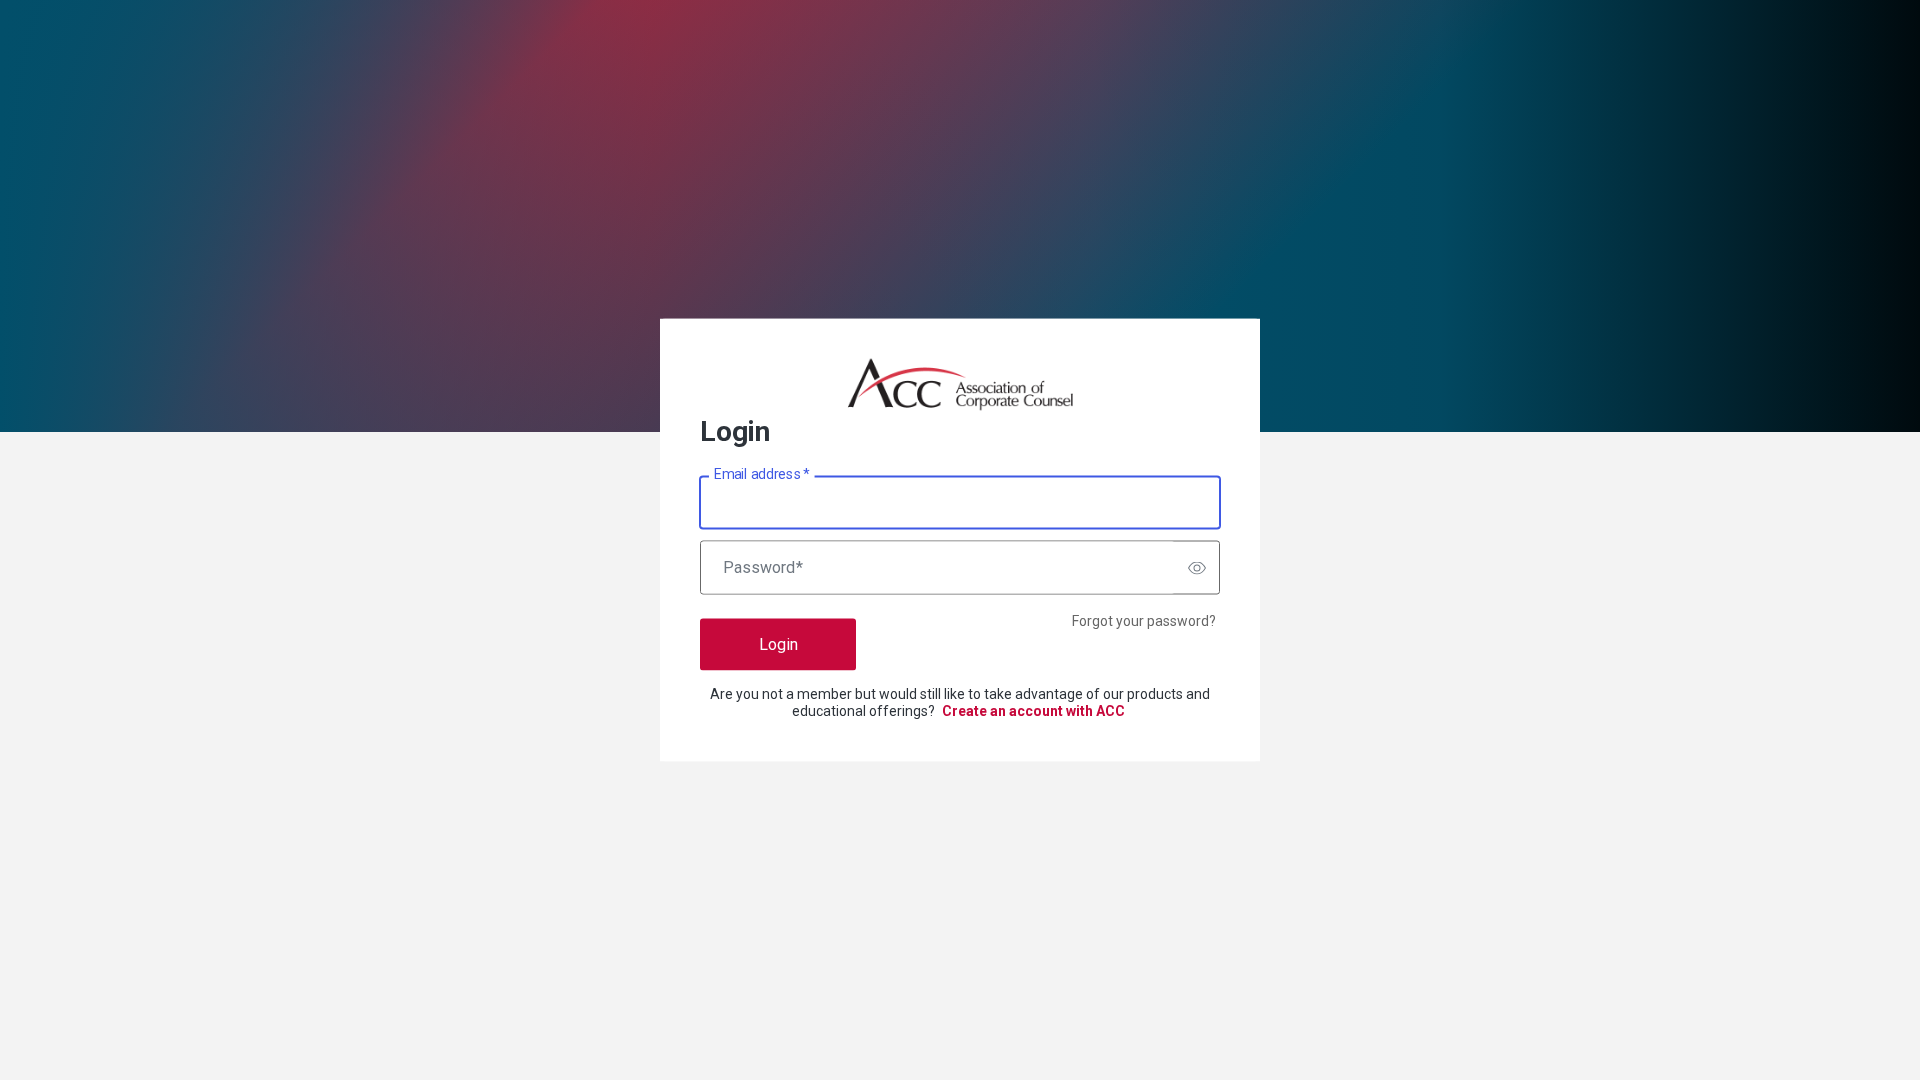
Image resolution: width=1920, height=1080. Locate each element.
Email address (761, 474)
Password (763, 568)
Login (778, 644)
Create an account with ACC (1033, 711)
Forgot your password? (1144, 621)
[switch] (1197, 568)
